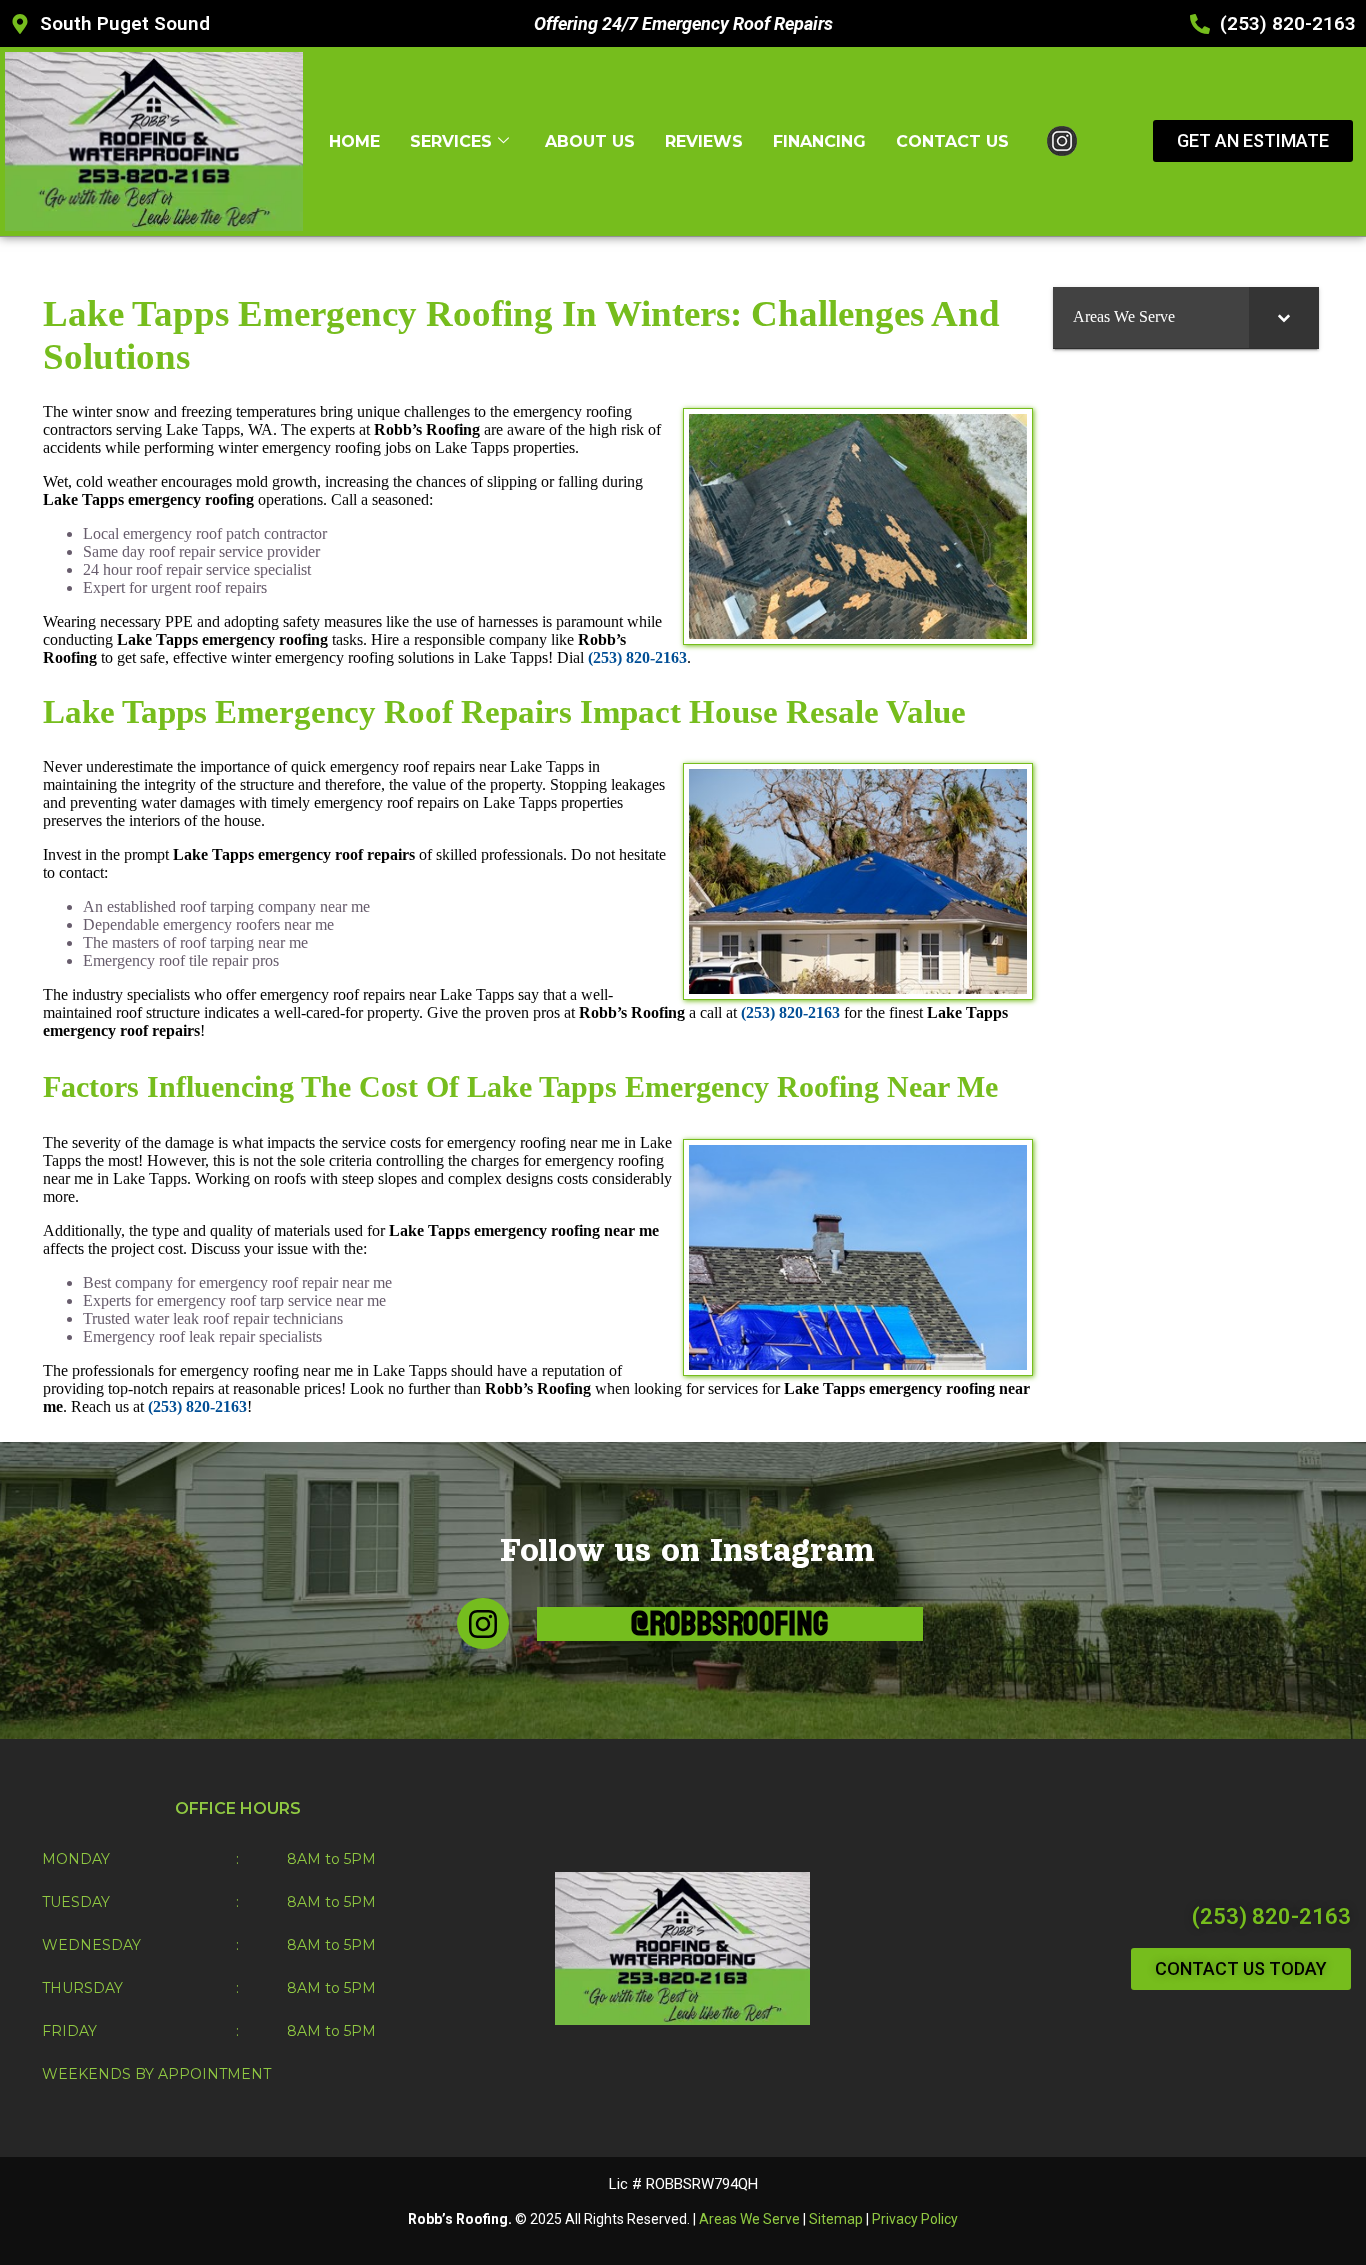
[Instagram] (482, 1623)
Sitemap (836, 2219)
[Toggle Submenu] (1284, 317)
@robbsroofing (730, 1624)
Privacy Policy (915, 2219)
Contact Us (952, 141)
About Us (590, 141)
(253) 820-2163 (1271, 1916)
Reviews (704, 141)
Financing (819, 141)
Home (354, 141)
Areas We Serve (749, 2219)
